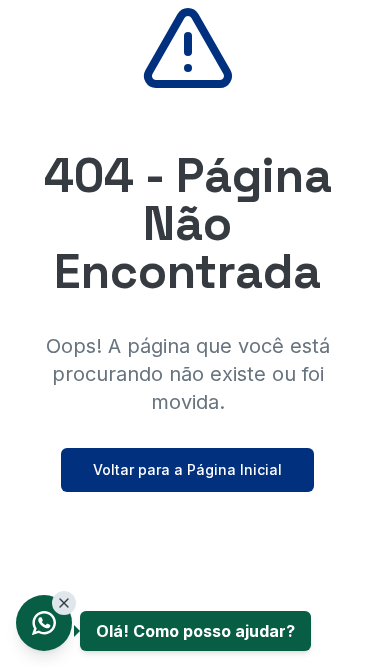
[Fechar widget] (64, 603)
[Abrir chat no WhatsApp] (44, 623)
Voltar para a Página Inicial (187, 469)
